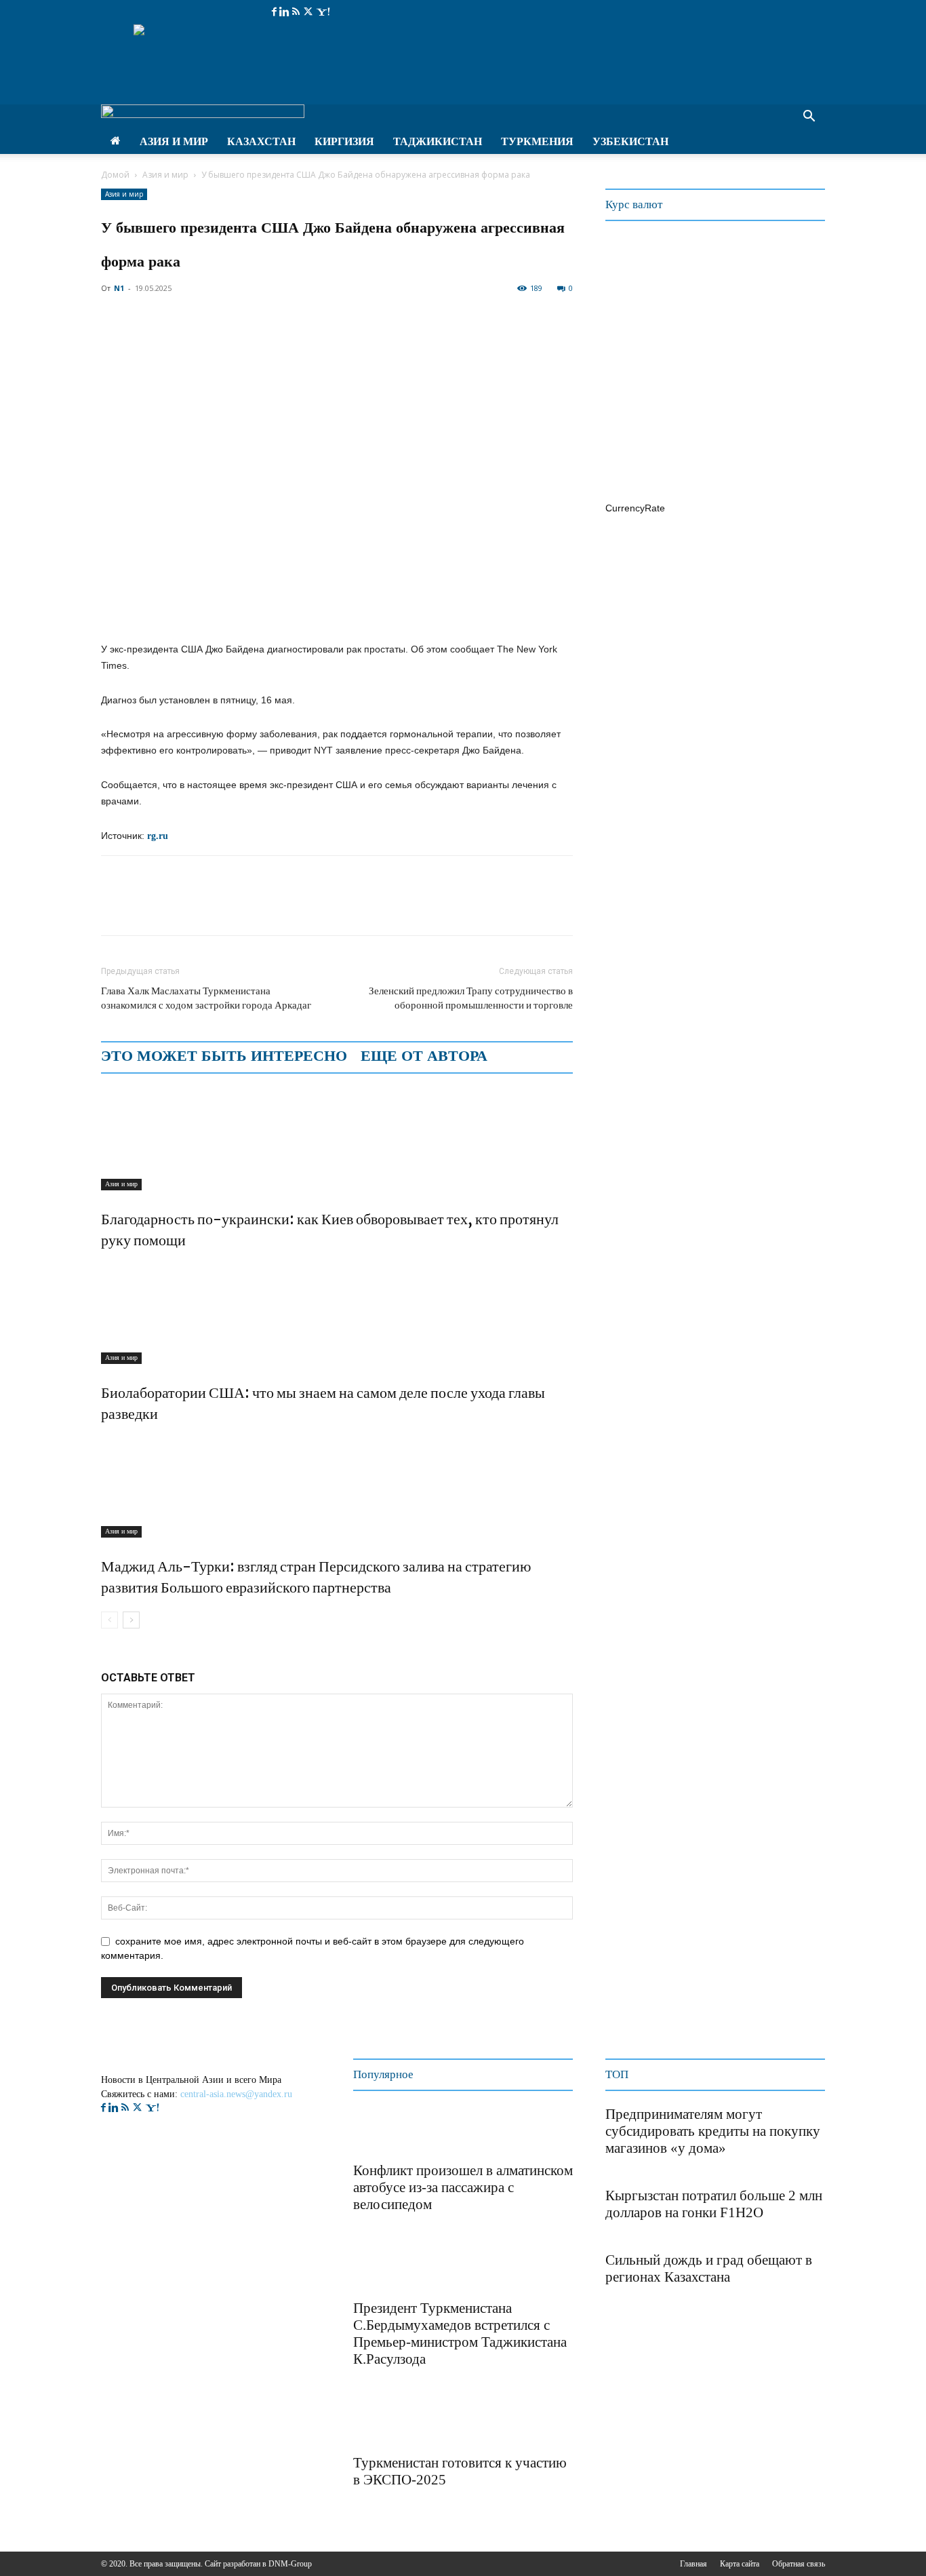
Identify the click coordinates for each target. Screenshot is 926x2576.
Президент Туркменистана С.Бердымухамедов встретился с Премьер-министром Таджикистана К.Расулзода (460, 2334)
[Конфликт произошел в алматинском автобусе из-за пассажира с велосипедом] (387, 2130)
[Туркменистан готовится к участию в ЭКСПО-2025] (387, 2422)
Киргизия (344, 141)
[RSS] (297, 12)
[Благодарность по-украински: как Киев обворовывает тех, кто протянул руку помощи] (337, 1139)
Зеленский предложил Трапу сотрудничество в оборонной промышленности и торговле (471, 998)
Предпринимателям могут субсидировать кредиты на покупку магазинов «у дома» (713, 2131)
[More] (271, 908)
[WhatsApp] (177, 908)
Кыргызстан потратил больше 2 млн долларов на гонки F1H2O (714, 2204)
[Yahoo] (323, 12)
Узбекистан (630, 141)
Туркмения (537, 141)
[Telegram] (208, 908)
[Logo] (203, 114)
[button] (809, 118)
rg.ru (156, 836)
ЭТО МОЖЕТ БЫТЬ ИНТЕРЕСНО (224, 1056)
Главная (693, 2564)
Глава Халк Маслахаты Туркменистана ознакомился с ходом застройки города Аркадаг (206, 998)
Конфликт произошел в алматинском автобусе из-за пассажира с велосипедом (463, 2187)
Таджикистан (438, 141)
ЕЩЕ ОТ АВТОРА (424, 1056)
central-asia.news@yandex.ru (236, 2094)
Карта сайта (740, 2564)
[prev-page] (109, 1620)
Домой (115, 175)
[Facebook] (276, 12)
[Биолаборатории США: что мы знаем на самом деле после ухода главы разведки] (337, 1313)
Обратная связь (799, 2564)
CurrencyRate (635, 508)
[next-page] (131, 1620)
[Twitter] (309, 12)
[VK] (239, 908)
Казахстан (261, 141)
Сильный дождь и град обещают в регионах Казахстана (709, 2268)
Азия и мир (174, 141)
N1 (119, 288)
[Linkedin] (286, 12)
